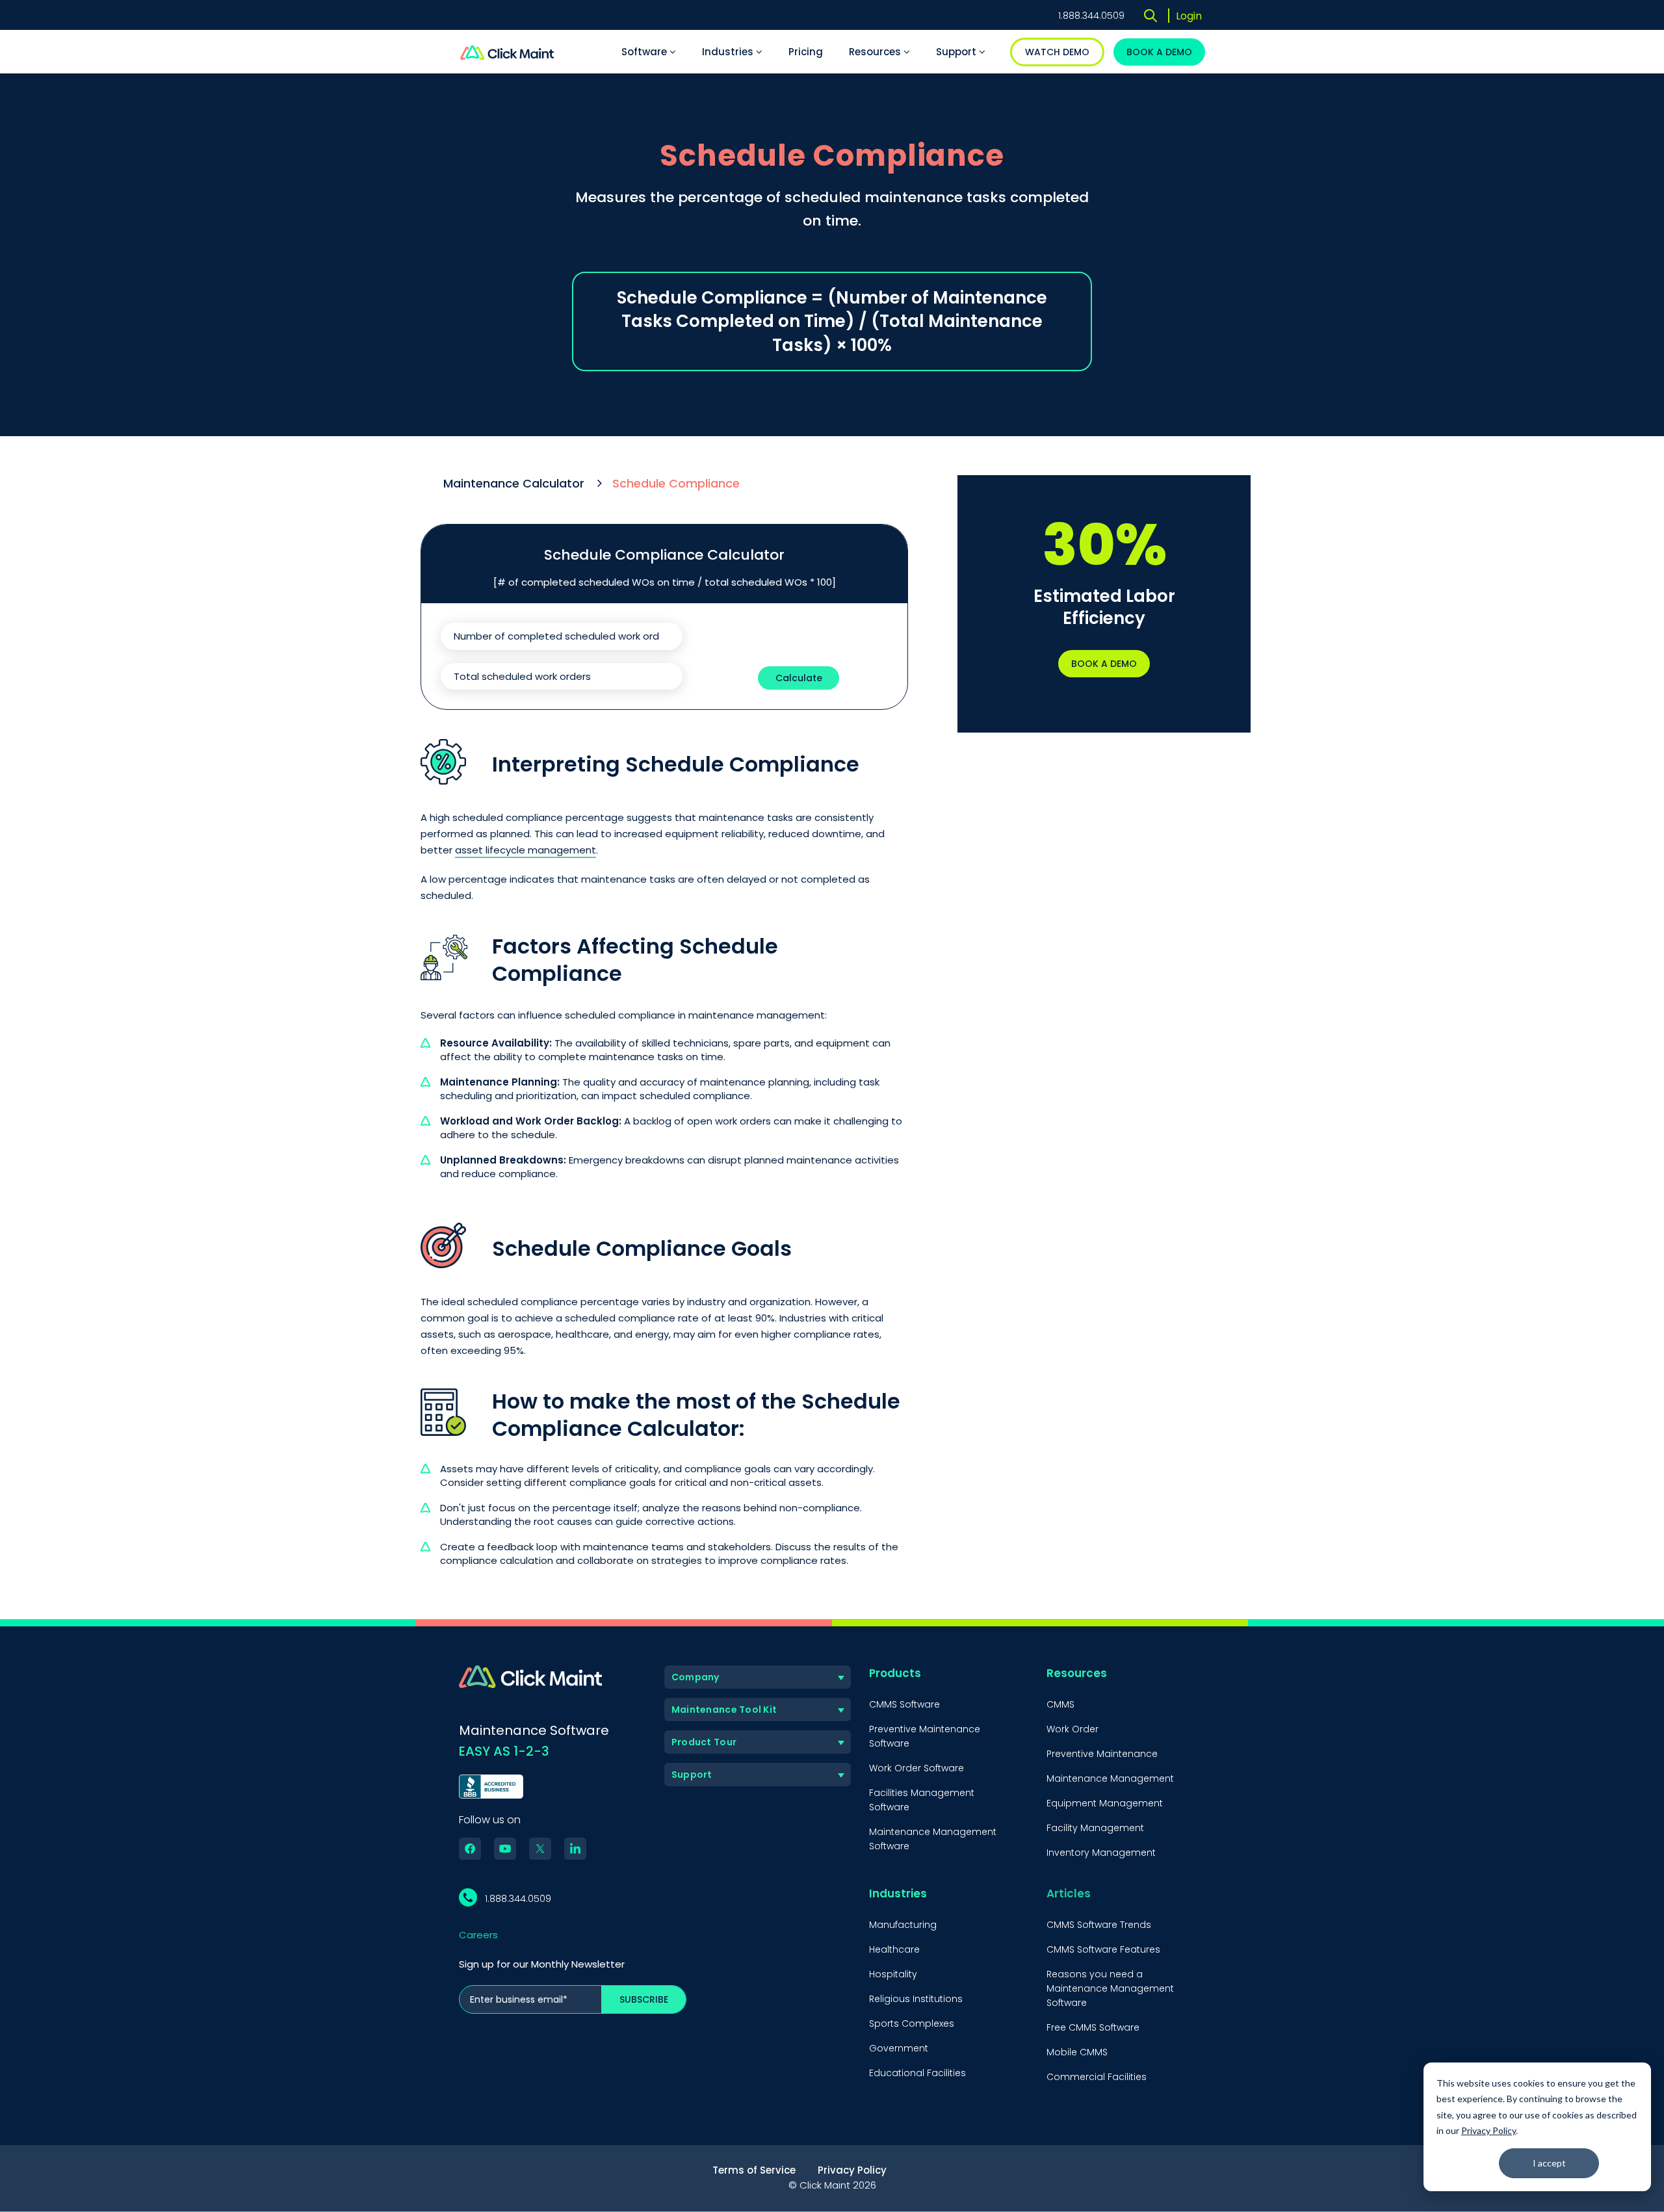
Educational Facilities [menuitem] (917, 2073)
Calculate (799, 678)
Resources (876, 52)
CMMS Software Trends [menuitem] (1099, 1925)
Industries (729, 52)
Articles (1069, 1893)
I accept (1549, 2163)
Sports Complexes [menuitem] (912, 2023)
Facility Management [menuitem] (1095, 1828)
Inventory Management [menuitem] (1101, 1853)
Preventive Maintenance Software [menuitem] (925, 1736)
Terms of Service (754, 2170)
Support (957, 52)
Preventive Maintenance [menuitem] (1102, 1754)
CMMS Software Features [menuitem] (1103, 1949)
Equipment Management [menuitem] (1105, 1803)
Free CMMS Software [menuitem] (1093, 2027)
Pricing (806, 52)
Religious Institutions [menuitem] (916, 1999)
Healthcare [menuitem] (894, 1949)
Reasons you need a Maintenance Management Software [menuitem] (1110, 1988)
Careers (478, 1935)
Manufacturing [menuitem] (903, 1925)
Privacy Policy (1488, 2130)
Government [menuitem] (899, 2048)
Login (1189, 16)
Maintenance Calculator (514, 483)
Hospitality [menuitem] (893, 1974)
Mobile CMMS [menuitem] (1077, 2052)
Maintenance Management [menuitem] (1110, 1778)
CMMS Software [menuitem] (904, 1704)
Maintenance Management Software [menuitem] (933, 1839)
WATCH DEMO (1057, 52)
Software (645, 52)
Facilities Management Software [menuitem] (922, 1800)
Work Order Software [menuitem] (916, 1768)
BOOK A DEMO (1159, 52)
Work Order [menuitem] (1072, 1729)
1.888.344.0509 (1091, 16)
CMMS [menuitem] (1060, 1704)
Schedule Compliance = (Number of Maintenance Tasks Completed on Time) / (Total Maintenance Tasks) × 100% (832, 321)
